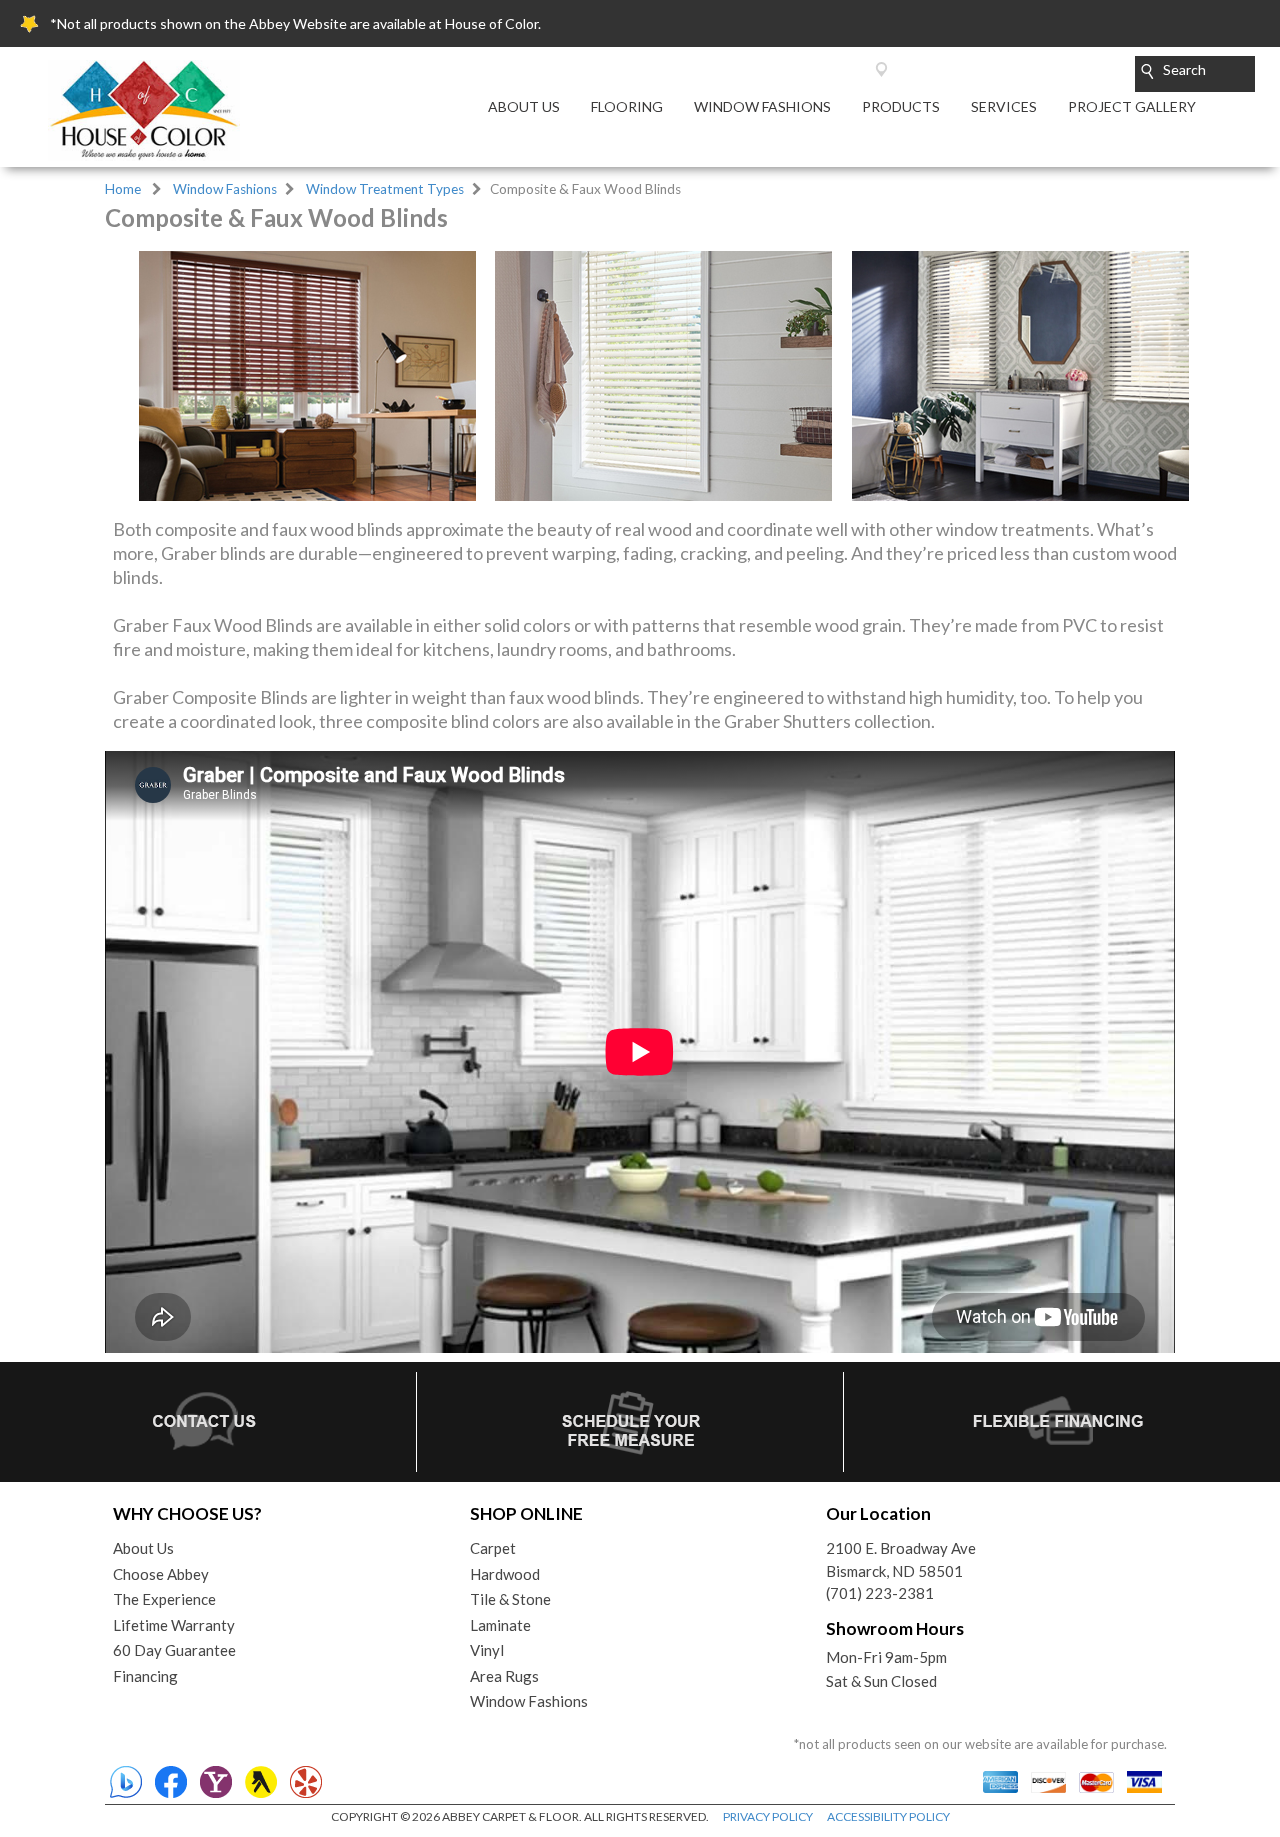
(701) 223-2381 (880, 1593)
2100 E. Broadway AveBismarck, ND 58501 (901, 1559)
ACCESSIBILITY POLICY (888, 1816)
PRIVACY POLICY (768, 1816)
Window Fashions (225, 189)
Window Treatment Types (385, 189)
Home (123, 189)
